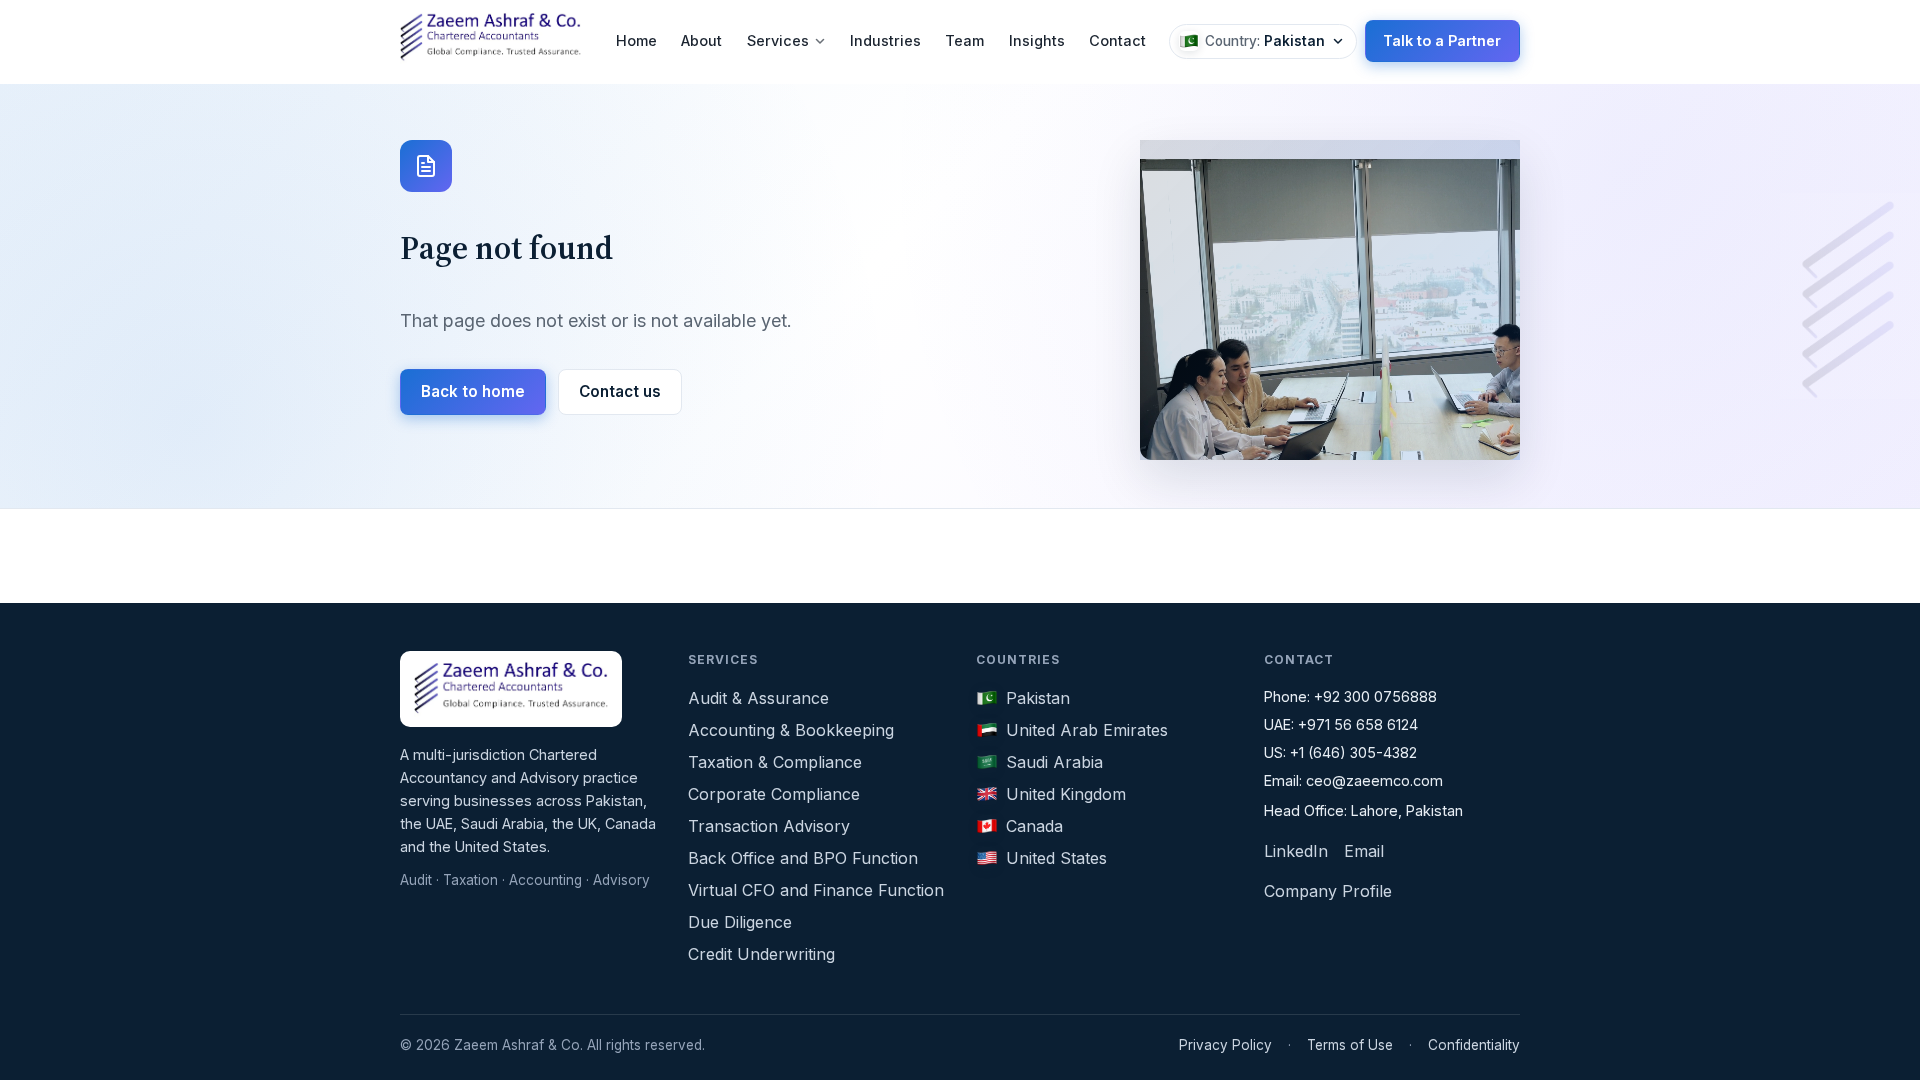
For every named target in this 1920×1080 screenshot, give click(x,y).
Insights (1037, 40)
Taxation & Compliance (775, 762)
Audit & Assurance (758, 698)
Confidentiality (1474, 1045)
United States (1056, 858)
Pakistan (1038, 698)
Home (636, 40)
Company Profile (1328, 891)
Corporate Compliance (774, 794)
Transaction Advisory (769, 826)
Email (1364, 851)
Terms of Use (1350, 1045)
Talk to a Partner (1442, 40)
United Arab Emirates (1087, 730)
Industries (885, 40)
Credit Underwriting (761, 954)
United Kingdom (1066, 794)
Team (964, 40)
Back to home (473, 391)
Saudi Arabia (1054, 762)
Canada (1034, 826)
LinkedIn (1296, 851)
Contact (1117, 40)
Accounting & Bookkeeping (791, 730)
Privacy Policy (1225, 1045)
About (701, 40)
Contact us (620, 391)
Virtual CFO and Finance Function (816, 890)
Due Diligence (740, 922)
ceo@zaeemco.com (1374, 780)
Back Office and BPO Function (803, 858)
